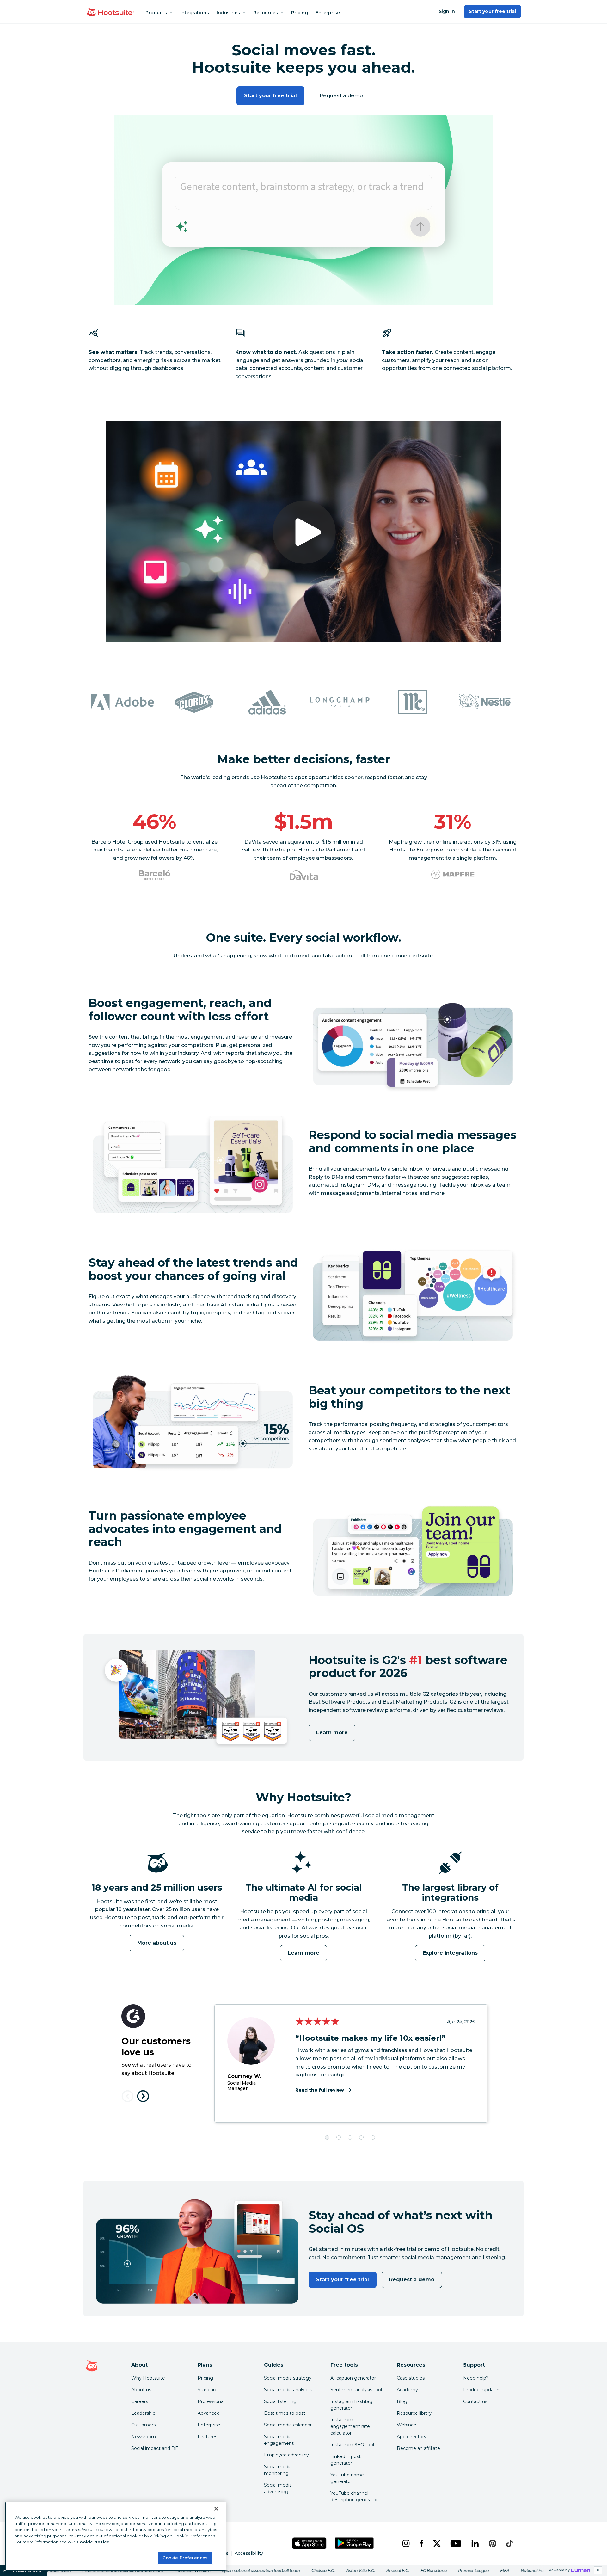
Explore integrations (450, 1953)
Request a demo (341, 96)
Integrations (195, 13)
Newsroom (144, 2437)
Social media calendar (288, 2425)
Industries (228, 13)
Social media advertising (278, 2488)
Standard (208, 2390)
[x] (437, 2543)
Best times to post (285, 2413)
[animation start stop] (155, 1881)
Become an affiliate (418, 2448)
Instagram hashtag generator (351, 2405)
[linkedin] (475, 2543)
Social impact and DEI (156, 2448)
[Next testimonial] (143, 2096)
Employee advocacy (286, 2455)
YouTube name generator (347, 2478)
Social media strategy (288, 2378)
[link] (303, 2570)
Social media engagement (279, 2440)
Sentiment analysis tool (356, 2390)
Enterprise (328, 13)
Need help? (476, 2378)
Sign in (447, 11)
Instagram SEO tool (352, 2445)
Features (207, 2437)
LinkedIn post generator (346, 2460)
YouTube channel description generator (354, 2496)
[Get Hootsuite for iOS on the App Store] (310, 2543)
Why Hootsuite (148, 2378)
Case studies (411, 2378)
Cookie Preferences (185, 2558)
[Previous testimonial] (128, 2096)
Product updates (482, 2390)
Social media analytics (288, 2390)
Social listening (280, 2401)
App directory (412, 2437)
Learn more (332, 1733)
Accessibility (249, 2553)
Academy (407, 2390)
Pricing (300, 13)
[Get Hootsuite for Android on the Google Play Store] (354, 2543)
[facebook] (421, 2543)
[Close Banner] (216, 2509)
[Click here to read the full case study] (154, 875)
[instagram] (406, 2543)
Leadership (143, 2413)
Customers (143, 2425)
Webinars (407, 2425)
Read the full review (320, 2090)
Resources (266, 13)
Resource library (414, 2413)
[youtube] (456, 2543)
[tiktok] (509, 2543)
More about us (157, 1943)
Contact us (475, 2401)
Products (156, 13)
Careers (140, 2401)
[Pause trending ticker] (598, 2570)
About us (141, 2390)
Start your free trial (492, 11)
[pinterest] (493, 2543)
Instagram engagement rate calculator (350, 2426)
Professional (211, 2401)
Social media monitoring (278, 2470)
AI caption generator (353, 2378)
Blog (402, 2401)
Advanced (209, 2413)
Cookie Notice (93, 2542)
